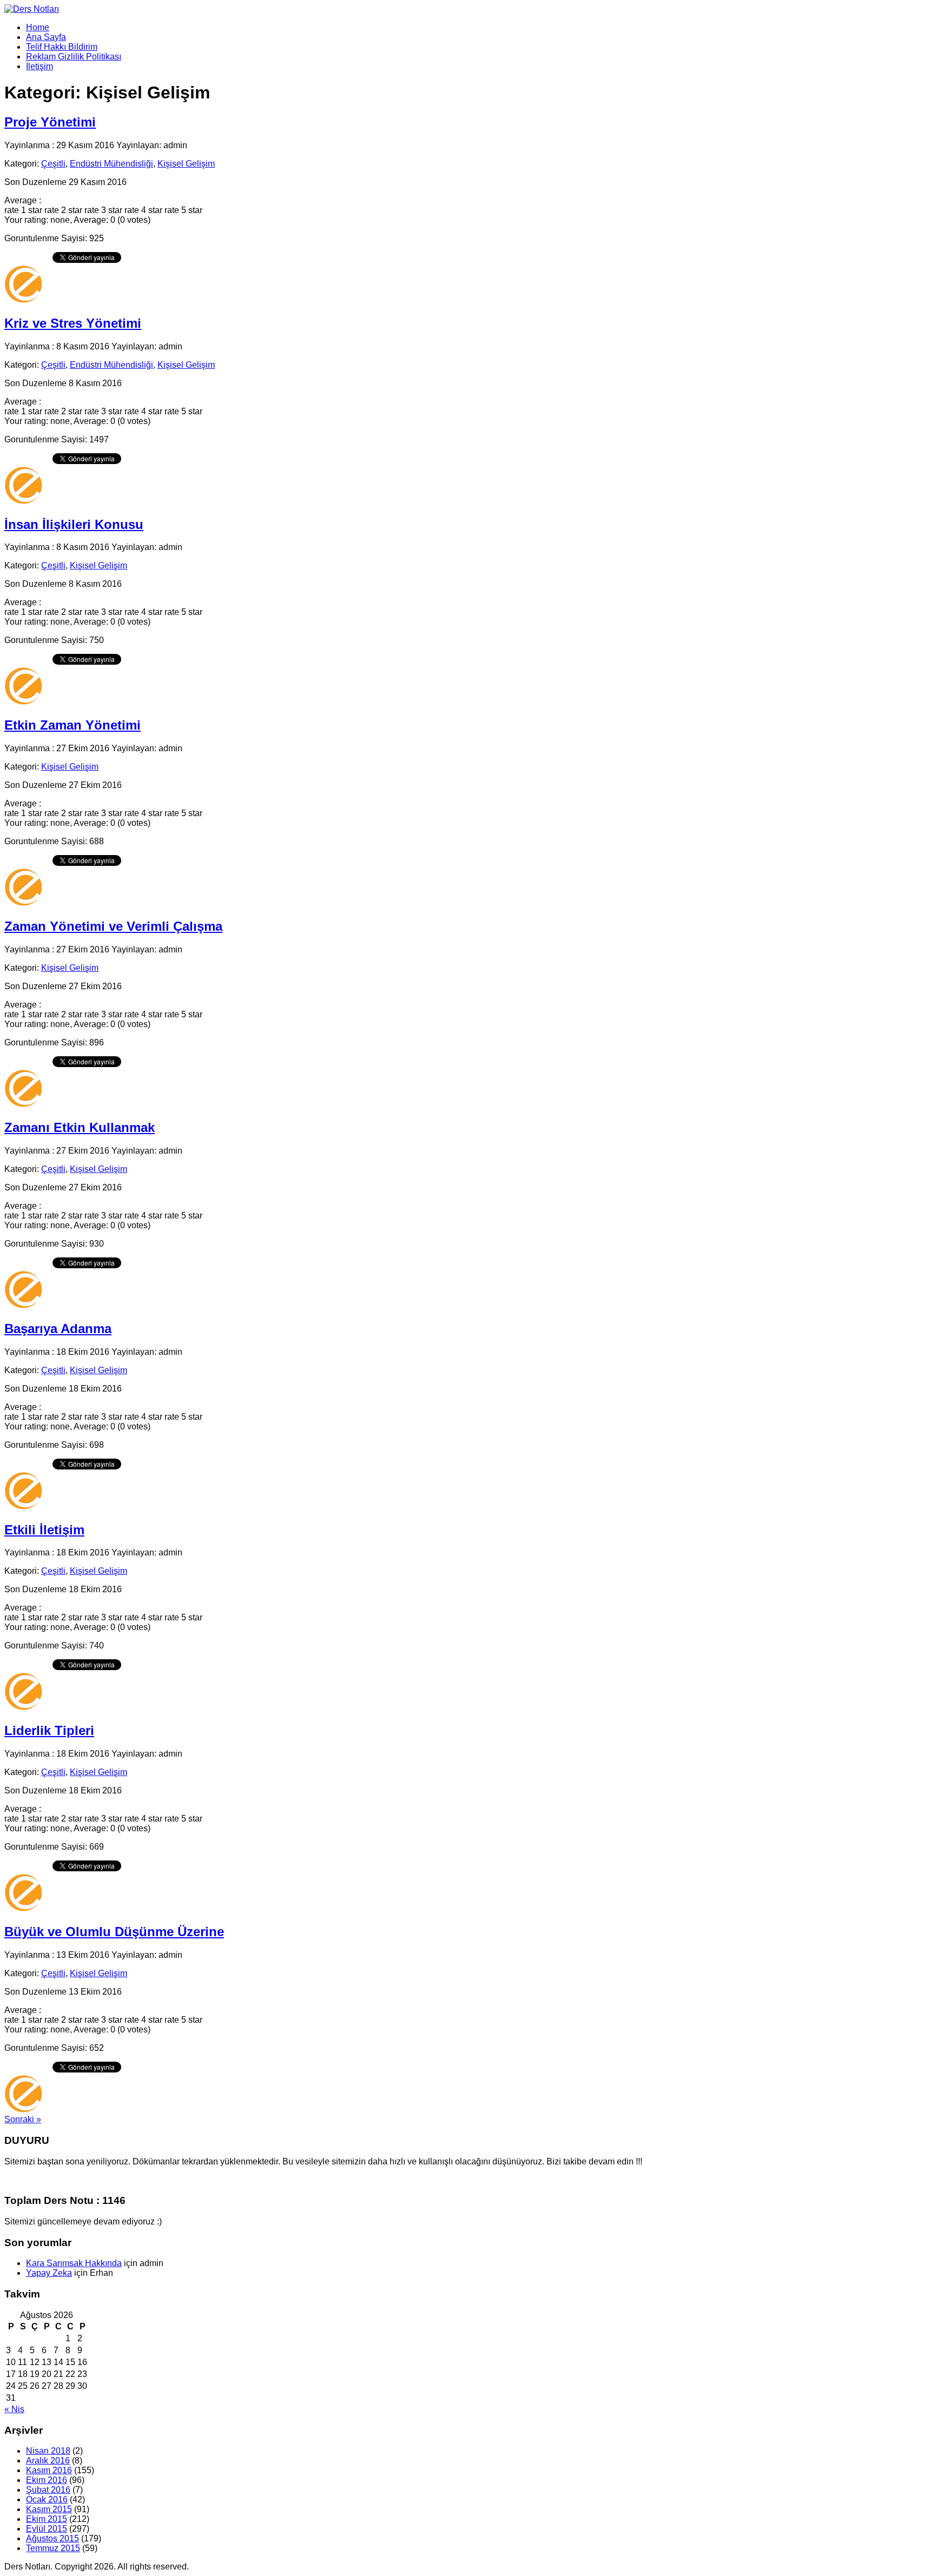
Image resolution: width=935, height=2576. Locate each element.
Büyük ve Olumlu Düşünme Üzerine (114, 1932)
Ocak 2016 (47, 2499)
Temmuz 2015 (53, 2548)
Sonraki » (23, 2119)
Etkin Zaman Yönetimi (73, 725)
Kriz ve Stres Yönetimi (73, 323)
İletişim (39, 66)
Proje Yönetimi (50, 122)
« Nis (14, 2409)
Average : (23, 200)
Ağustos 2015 (52, 2538)
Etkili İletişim (44, 1530)
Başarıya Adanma (58, 1329)
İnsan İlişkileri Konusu (74, 524)
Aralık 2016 (48, 2461)
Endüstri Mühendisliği (111, 164)
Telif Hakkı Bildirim (62, 47)
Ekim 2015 (47, 2519)
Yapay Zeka (49, 2273)
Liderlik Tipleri (49, 1730)
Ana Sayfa (46, 37)
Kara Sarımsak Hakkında (74, 2263)
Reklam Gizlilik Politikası (74, 57)
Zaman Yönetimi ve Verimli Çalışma (113, 926)
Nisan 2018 (48, 2451)
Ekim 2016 (47, 2480)
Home (38, 27)
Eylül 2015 (47, 2529)
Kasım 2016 (49, 2470)
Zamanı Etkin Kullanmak (80, 1127)
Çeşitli (53, 164)
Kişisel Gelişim (186, 164)
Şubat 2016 (48, 2490)
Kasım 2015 (49, 2509)
